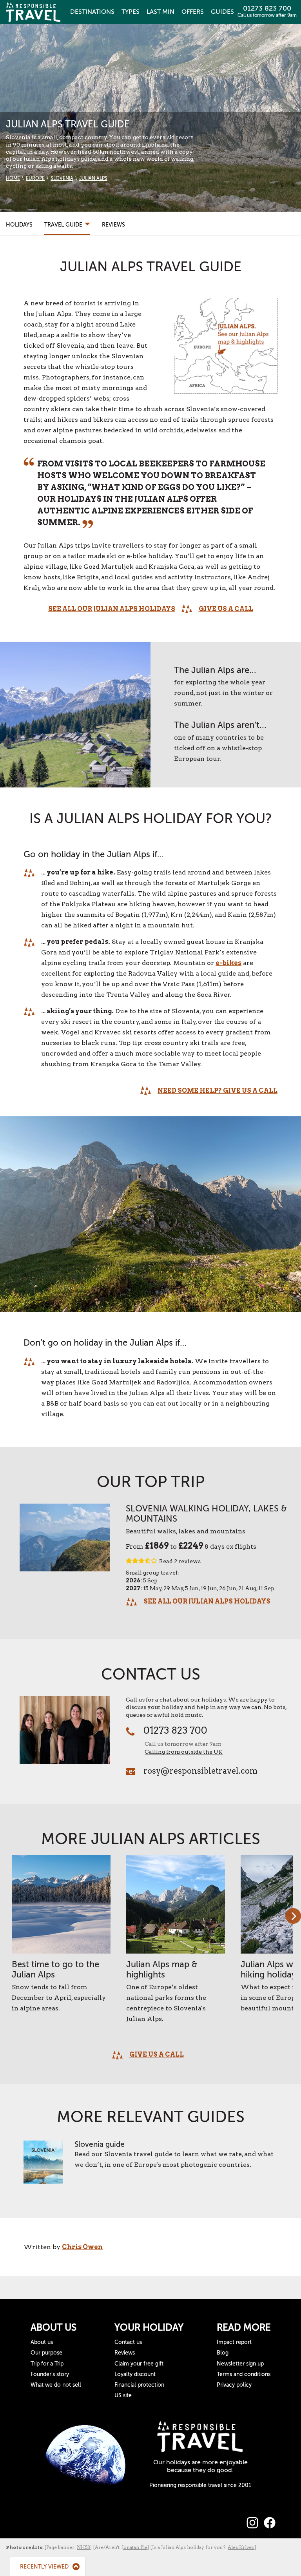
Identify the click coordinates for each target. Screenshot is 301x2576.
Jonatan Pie (135, 2547)
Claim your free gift (139, 2364)
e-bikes (228, 963)
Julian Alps (93, 178)
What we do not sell (56, 2385)
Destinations (92, 12)
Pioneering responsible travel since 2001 (200, 2485)
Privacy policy (234, 2385)
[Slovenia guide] (43, 2166)
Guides (222, 12)
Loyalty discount (135, 2374)
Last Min (160, 12)
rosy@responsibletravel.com (200, 1771)
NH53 (83, 2547)
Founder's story (50, 2374)
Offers (193, 12)
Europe (35, 178)
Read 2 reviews (180, 1561)
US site (123, 2395)
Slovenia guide (100, 2144)
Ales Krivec (241, 2547)
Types (131, 12)
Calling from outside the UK (184, 1752)
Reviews (113, 225)
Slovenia (62, 178)
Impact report (234, 2342)
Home (13, 178)
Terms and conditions (244, 2374)
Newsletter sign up (240, 2364)
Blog (223, 2353)
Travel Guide (64, 225)
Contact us (128, 2342)
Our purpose (46, 2353)
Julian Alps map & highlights (162, 1969)
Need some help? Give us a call (218, 1091)
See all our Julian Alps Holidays (112, 609)
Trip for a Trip (47, 2364)
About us (42, 2342)
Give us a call (226, 609)
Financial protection (139, 2385)
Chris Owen (82, 2247)
